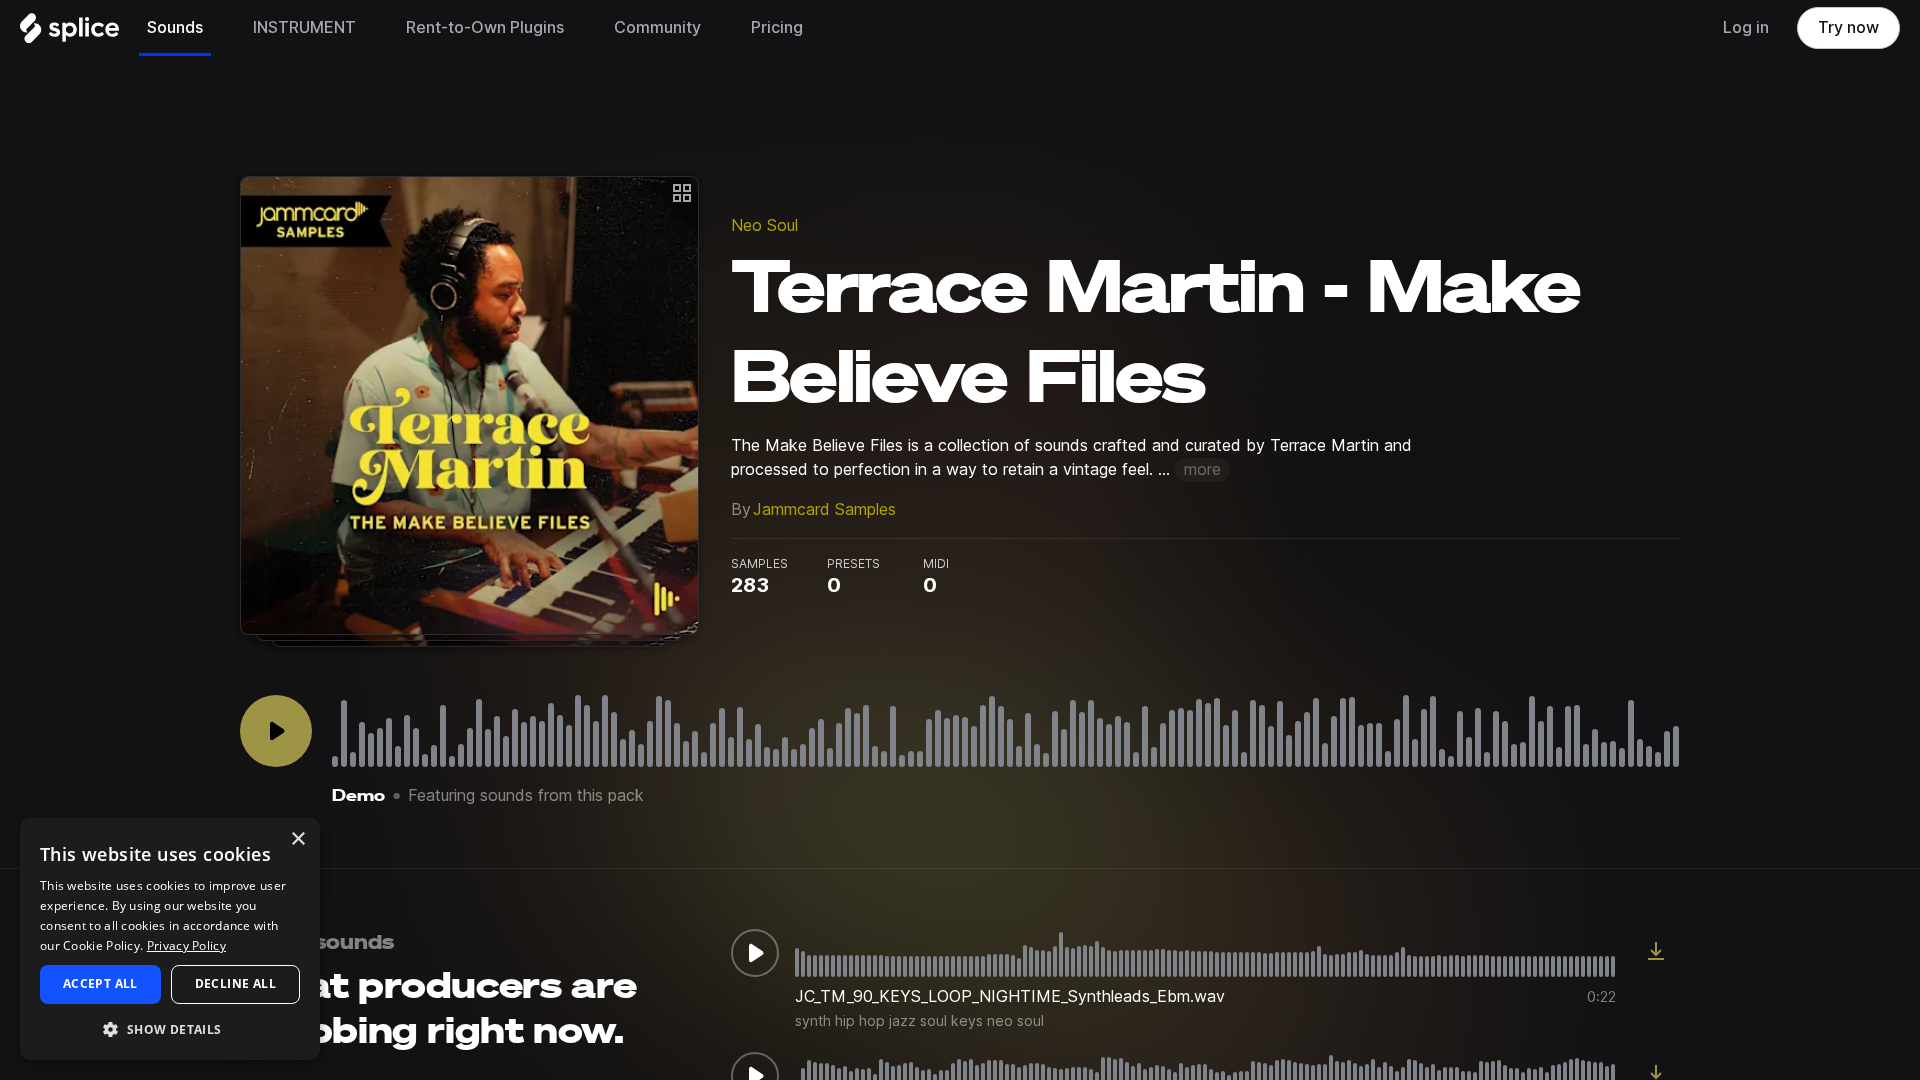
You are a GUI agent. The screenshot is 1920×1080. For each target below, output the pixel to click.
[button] (170, 1028)
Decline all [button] (235, 983)
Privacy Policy (186, 945)
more (1202, 469)
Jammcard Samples (824, 509)
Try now (1848, 27)
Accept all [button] (100, 983)
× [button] (297, 839)
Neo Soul (764, 225)
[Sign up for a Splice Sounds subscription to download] (1656, 953)
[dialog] (170, 939)
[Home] (69, 33)
